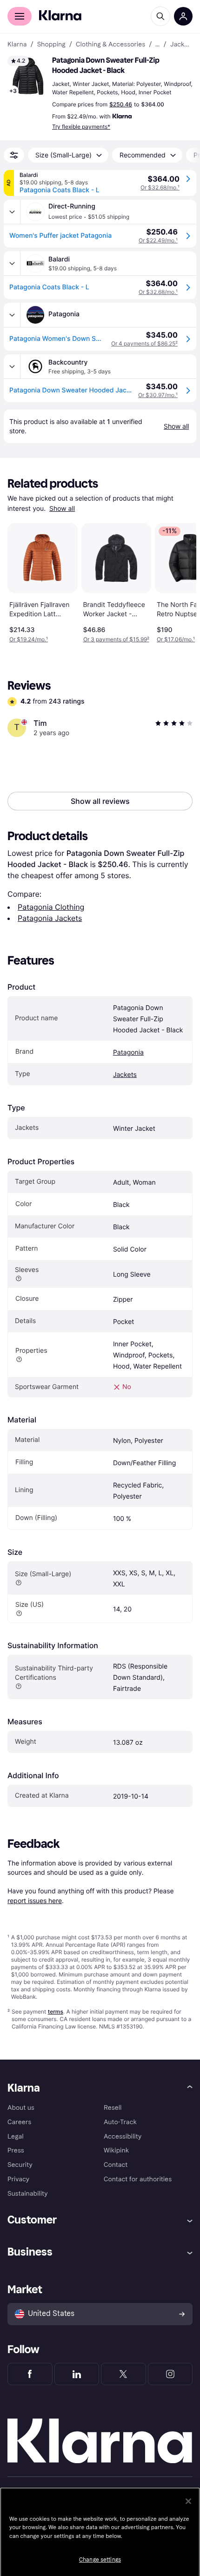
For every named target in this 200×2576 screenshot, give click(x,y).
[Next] (180, 581)
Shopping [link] (51, 45)
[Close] (188, 2501)
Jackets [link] (181, 45)
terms (56, 2012)
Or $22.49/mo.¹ (158, 240)
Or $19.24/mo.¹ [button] (29, 639)
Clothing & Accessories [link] (110, 45)
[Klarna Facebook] (30, 2374)
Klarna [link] (17, 45)
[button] (28, 76)
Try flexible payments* (81, 127)
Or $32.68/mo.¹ (160, 187)
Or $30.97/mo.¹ (158, 395)
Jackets (125, 1075)
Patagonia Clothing (51, 907)
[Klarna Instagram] (170, 2374)
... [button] (157, 45)
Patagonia (128, 1053)
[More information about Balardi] (12, 263)
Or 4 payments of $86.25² (144, 343)
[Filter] (14, 155)
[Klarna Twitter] (123, 2374)
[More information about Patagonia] (12, 315)
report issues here (35, 1901)
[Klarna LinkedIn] (77, 2374)
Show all (62, 509)
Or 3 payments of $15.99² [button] (116, 639)
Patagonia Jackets (50, 918)
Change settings (100, 2560)
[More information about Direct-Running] (12, 212)
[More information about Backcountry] (12, 366)
